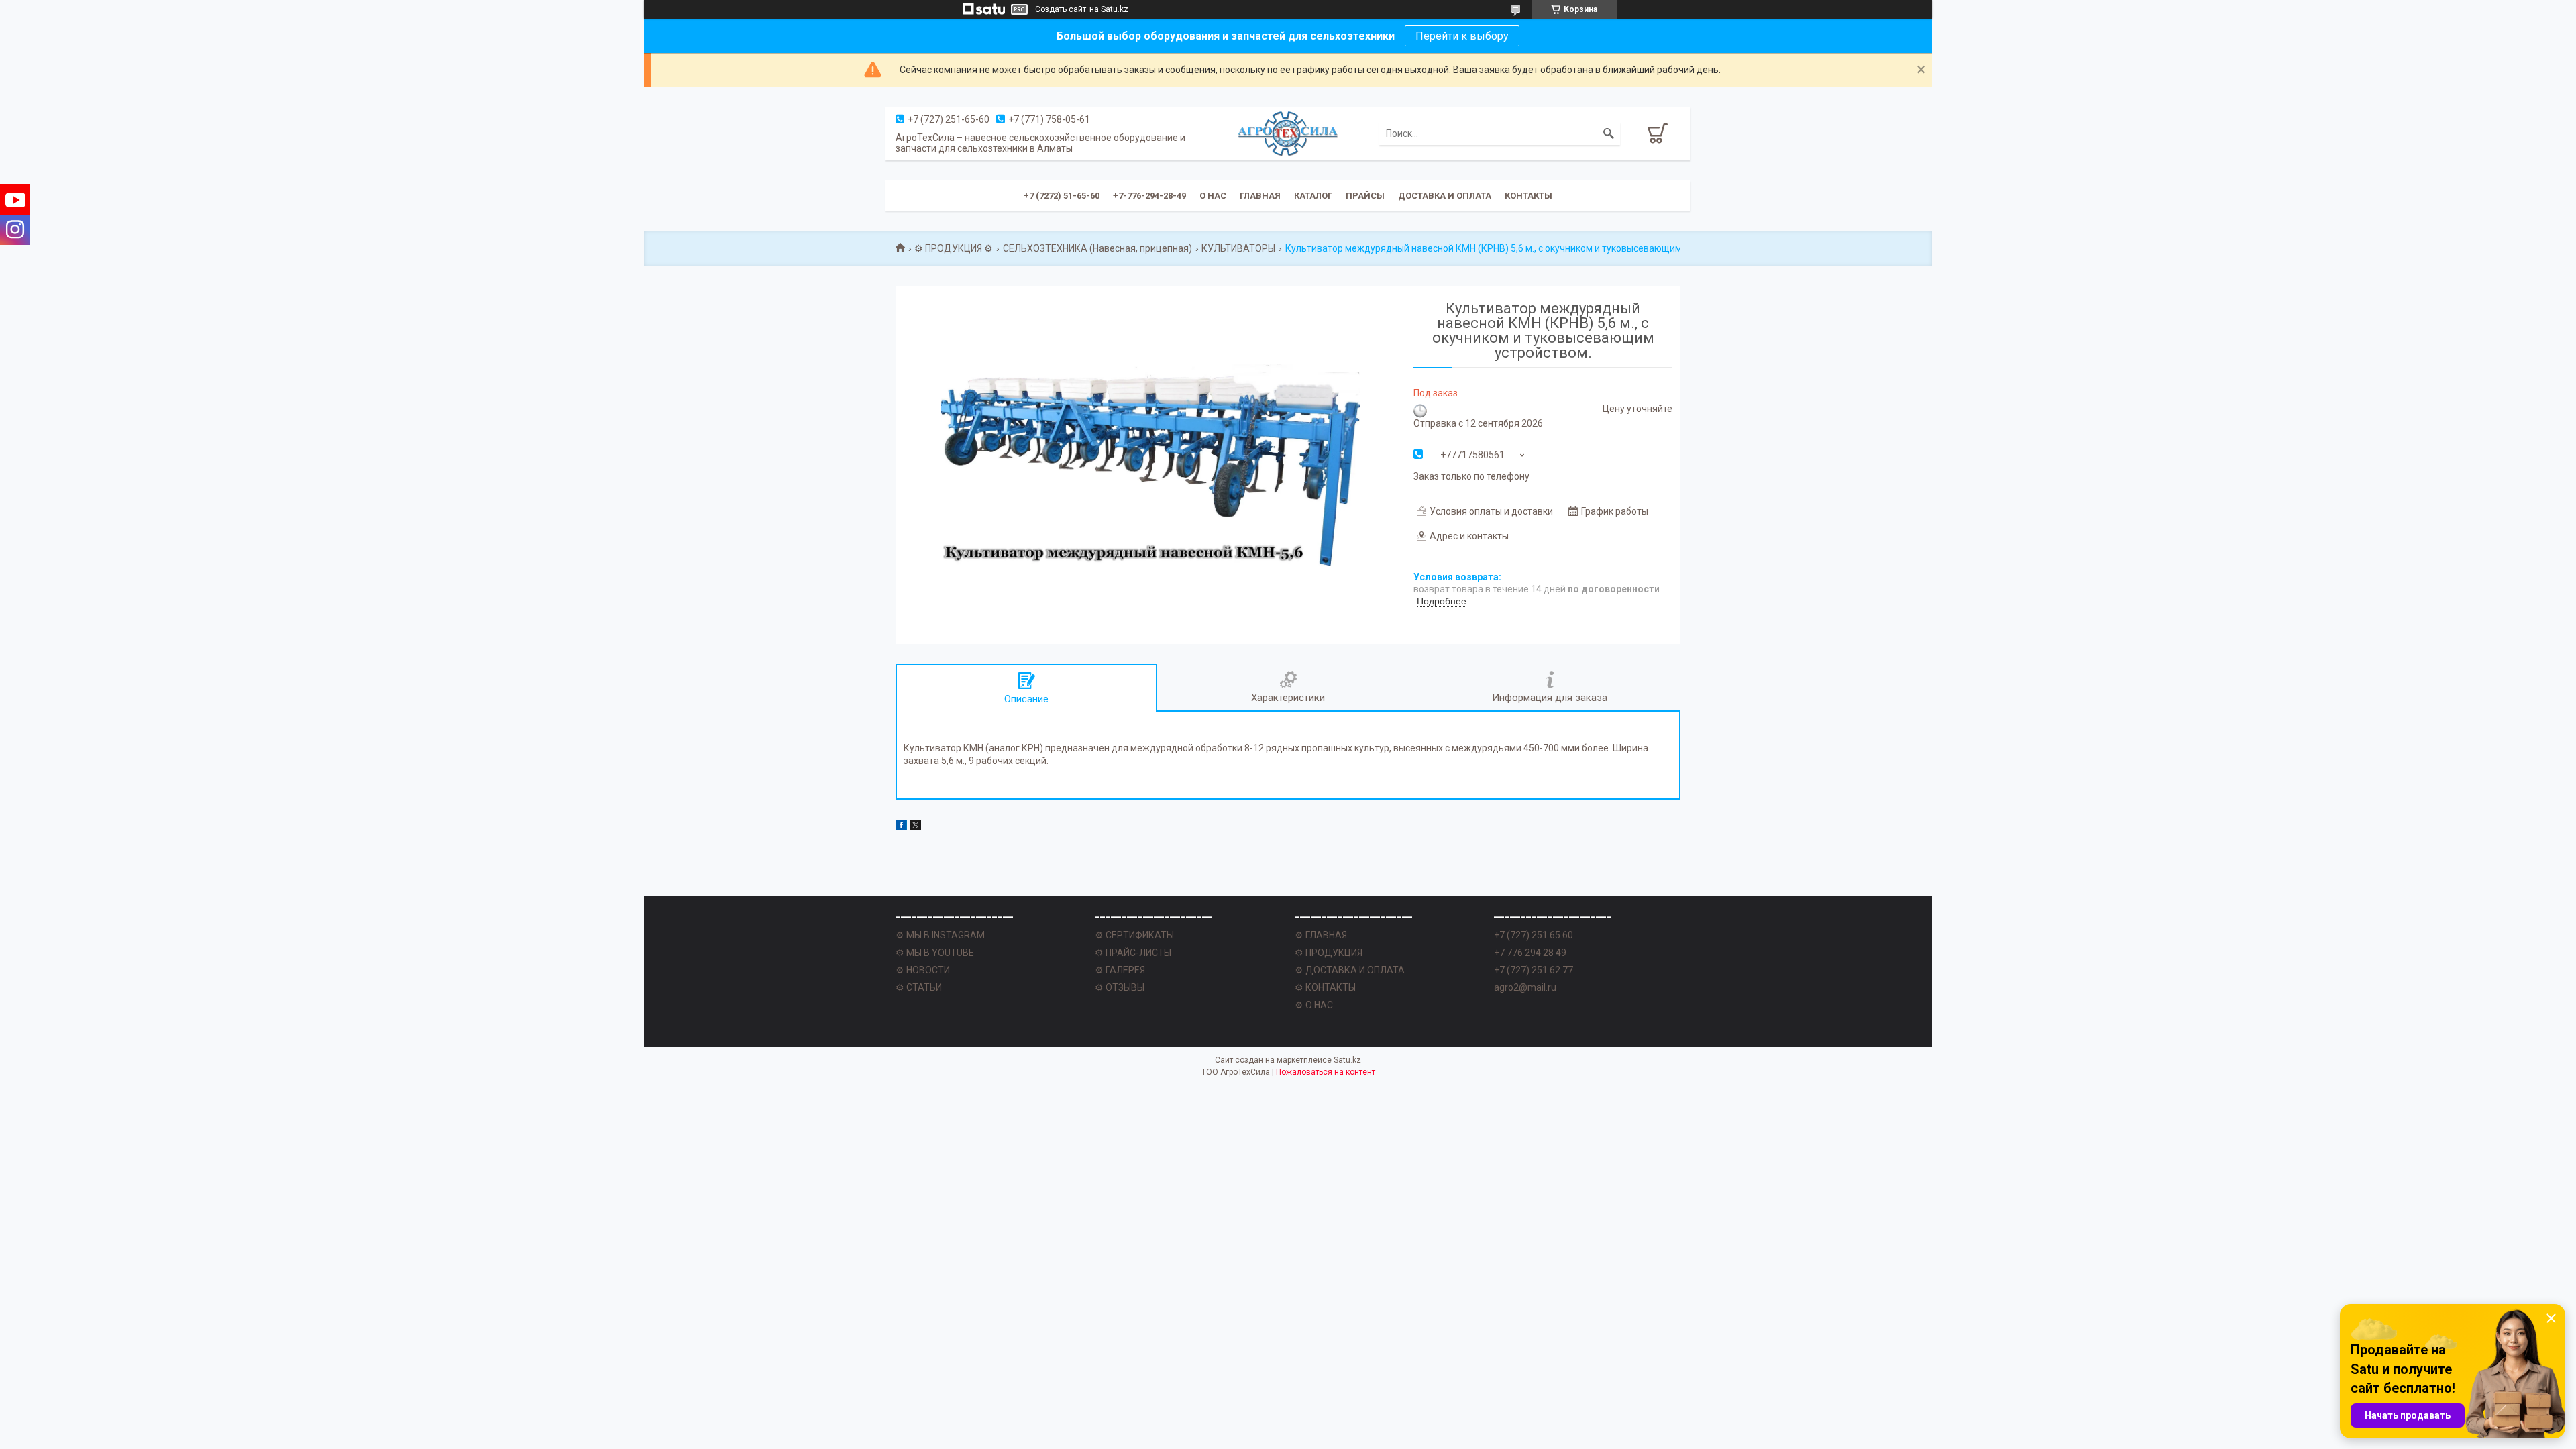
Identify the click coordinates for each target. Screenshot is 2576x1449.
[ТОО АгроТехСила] (1288, 133)
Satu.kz (1347, 1060)
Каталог (1313, 196)
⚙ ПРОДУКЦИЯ (1329, 953)
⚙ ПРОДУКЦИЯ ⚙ (954, 248)
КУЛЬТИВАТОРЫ (1238, 248)
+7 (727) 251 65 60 (1534, 935)
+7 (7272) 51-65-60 (1062, 196)
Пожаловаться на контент (1326, 1072)
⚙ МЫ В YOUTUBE (935, 953)
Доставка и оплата (1445, 196)
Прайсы (1365, 196)
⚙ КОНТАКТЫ (1325, 987)
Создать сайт (1061, 9)
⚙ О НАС (1314, 1005)
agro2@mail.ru (1525, 987)
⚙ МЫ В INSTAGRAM (940, 935)
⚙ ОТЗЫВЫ (1120, 987)
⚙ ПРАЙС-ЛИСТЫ (1133, 953)
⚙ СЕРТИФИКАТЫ (1134, 935)
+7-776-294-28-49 (1149, 196)
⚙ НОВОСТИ (923, 970)
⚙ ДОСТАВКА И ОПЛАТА (1350, 970)
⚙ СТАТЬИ (919, 987)
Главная (1260, 196)
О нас (1213, 196)
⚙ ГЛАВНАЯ (1321, 935)
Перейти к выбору (1462, 36)
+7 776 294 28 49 (1530, 953)
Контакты (1528, 196)
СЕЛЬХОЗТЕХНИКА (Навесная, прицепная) (1097, 248)
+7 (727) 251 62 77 (1534, 970)
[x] (916, 827)
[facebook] (901, 827)
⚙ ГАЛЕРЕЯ (1120, 970)
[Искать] (1609, 133)
